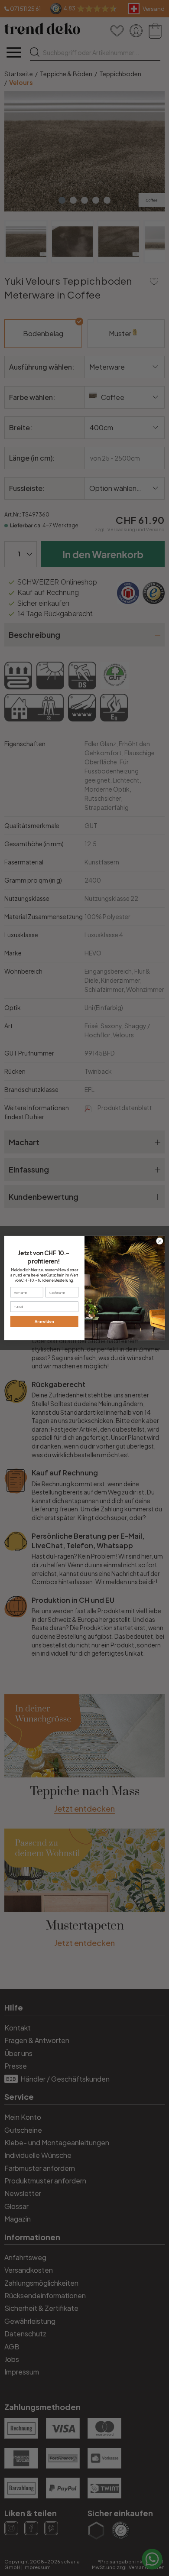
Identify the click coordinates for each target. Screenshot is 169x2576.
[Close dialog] (160, 1241)
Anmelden (44, 1321)
